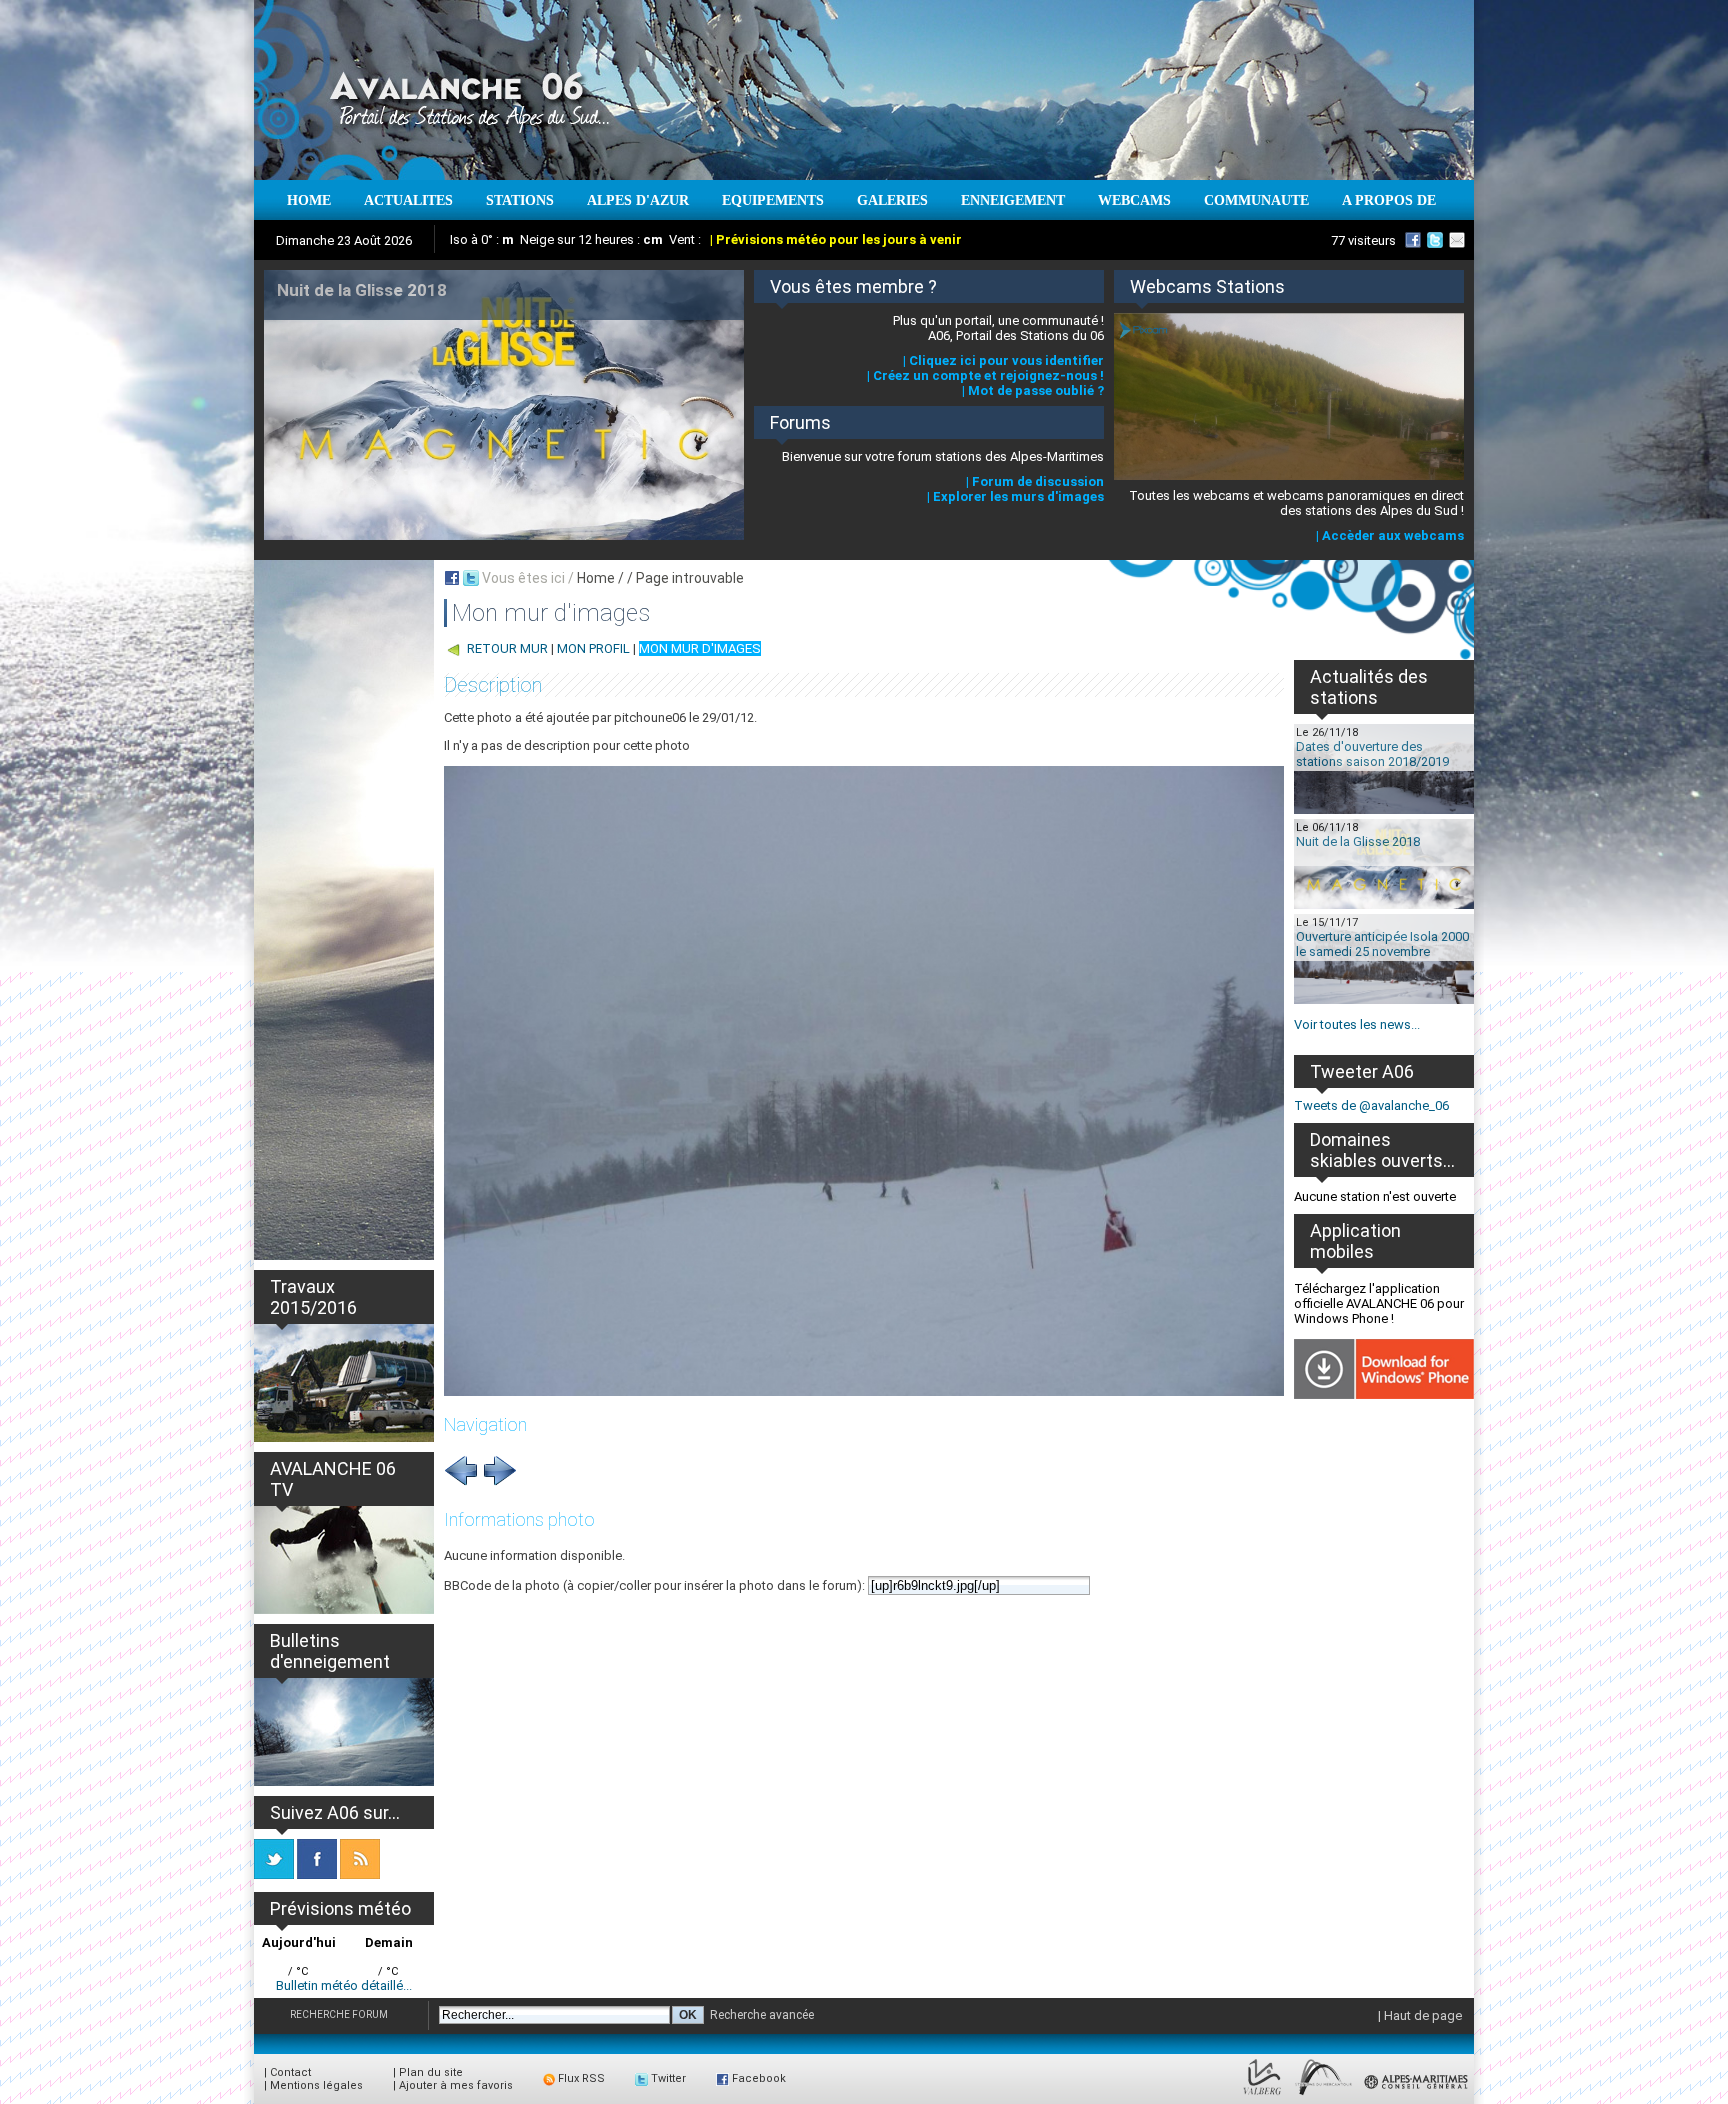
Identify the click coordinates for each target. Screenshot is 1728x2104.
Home (596, 578)
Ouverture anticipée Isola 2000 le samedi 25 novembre (1382, 944)
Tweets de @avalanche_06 (1371, 1105)
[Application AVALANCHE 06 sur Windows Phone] (1384, 1394)
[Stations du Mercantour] (1323, 2095)
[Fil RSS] (360, 1874)
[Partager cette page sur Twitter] (471, 578)
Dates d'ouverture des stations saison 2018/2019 (1372, 754)
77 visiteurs (1363, 240)
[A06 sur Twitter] (1435, 240)
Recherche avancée (762, 2015)
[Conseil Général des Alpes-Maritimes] (1417, 2095)
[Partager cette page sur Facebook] (452, 578)
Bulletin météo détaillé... (344, 1985)
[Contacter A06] (1460, 240)
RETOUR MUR (507, 648)
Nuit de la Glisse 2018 (1358, 841)
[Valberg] (1262, 2095)
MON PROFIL (593, 648)
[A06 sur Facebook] (1413, 240)
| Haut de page (1420, 2015)
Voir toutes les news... (1357, 1024)
